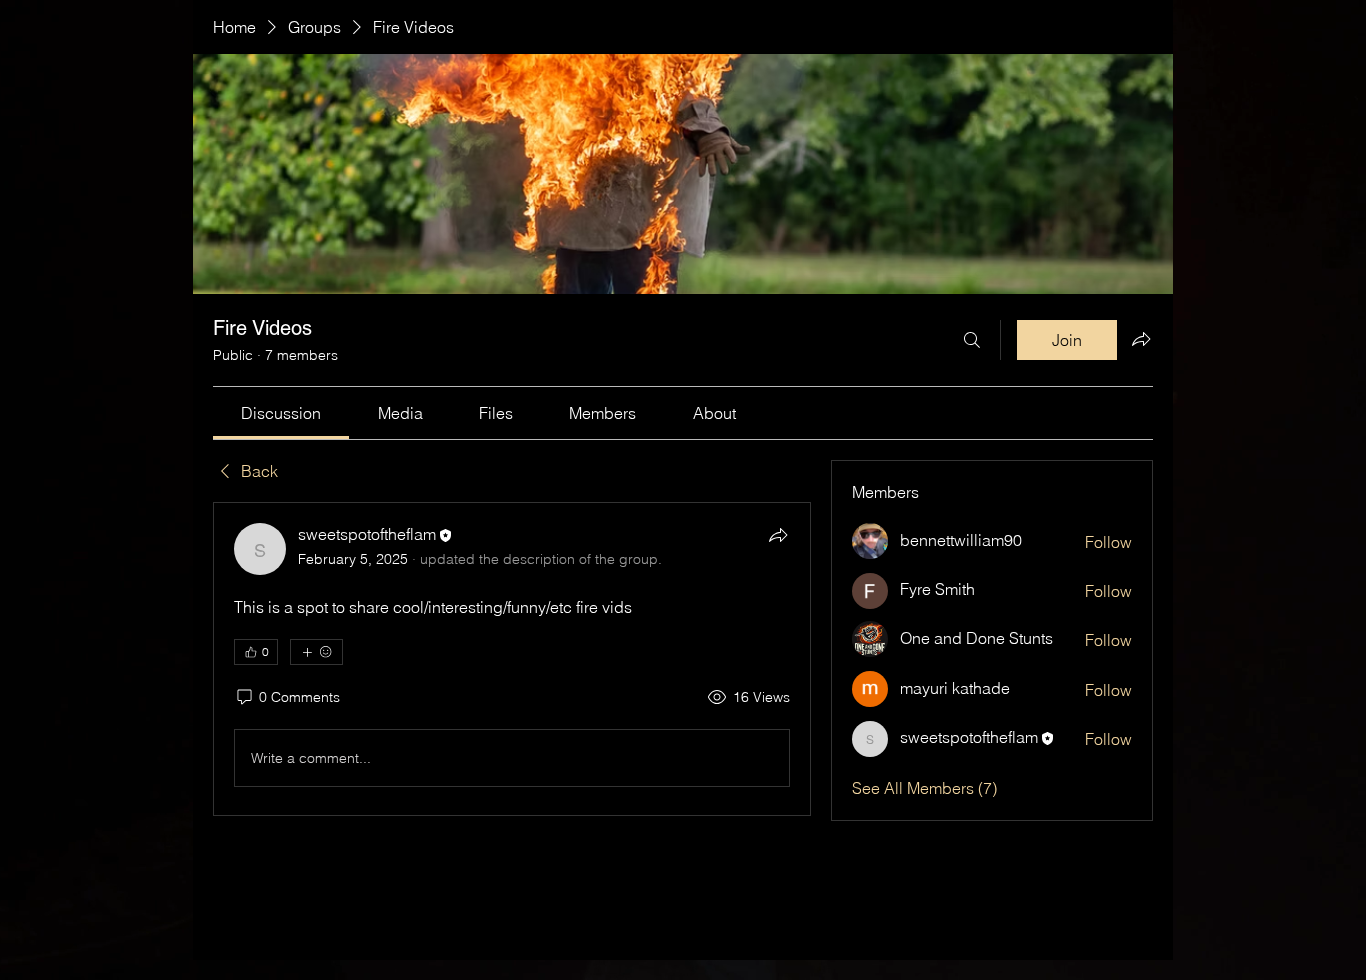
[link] (281, 413)
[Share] (778, 535)
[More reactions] (316, 652)
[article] (512, 659)
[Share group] (1141, 339)
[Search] (972, 340)
